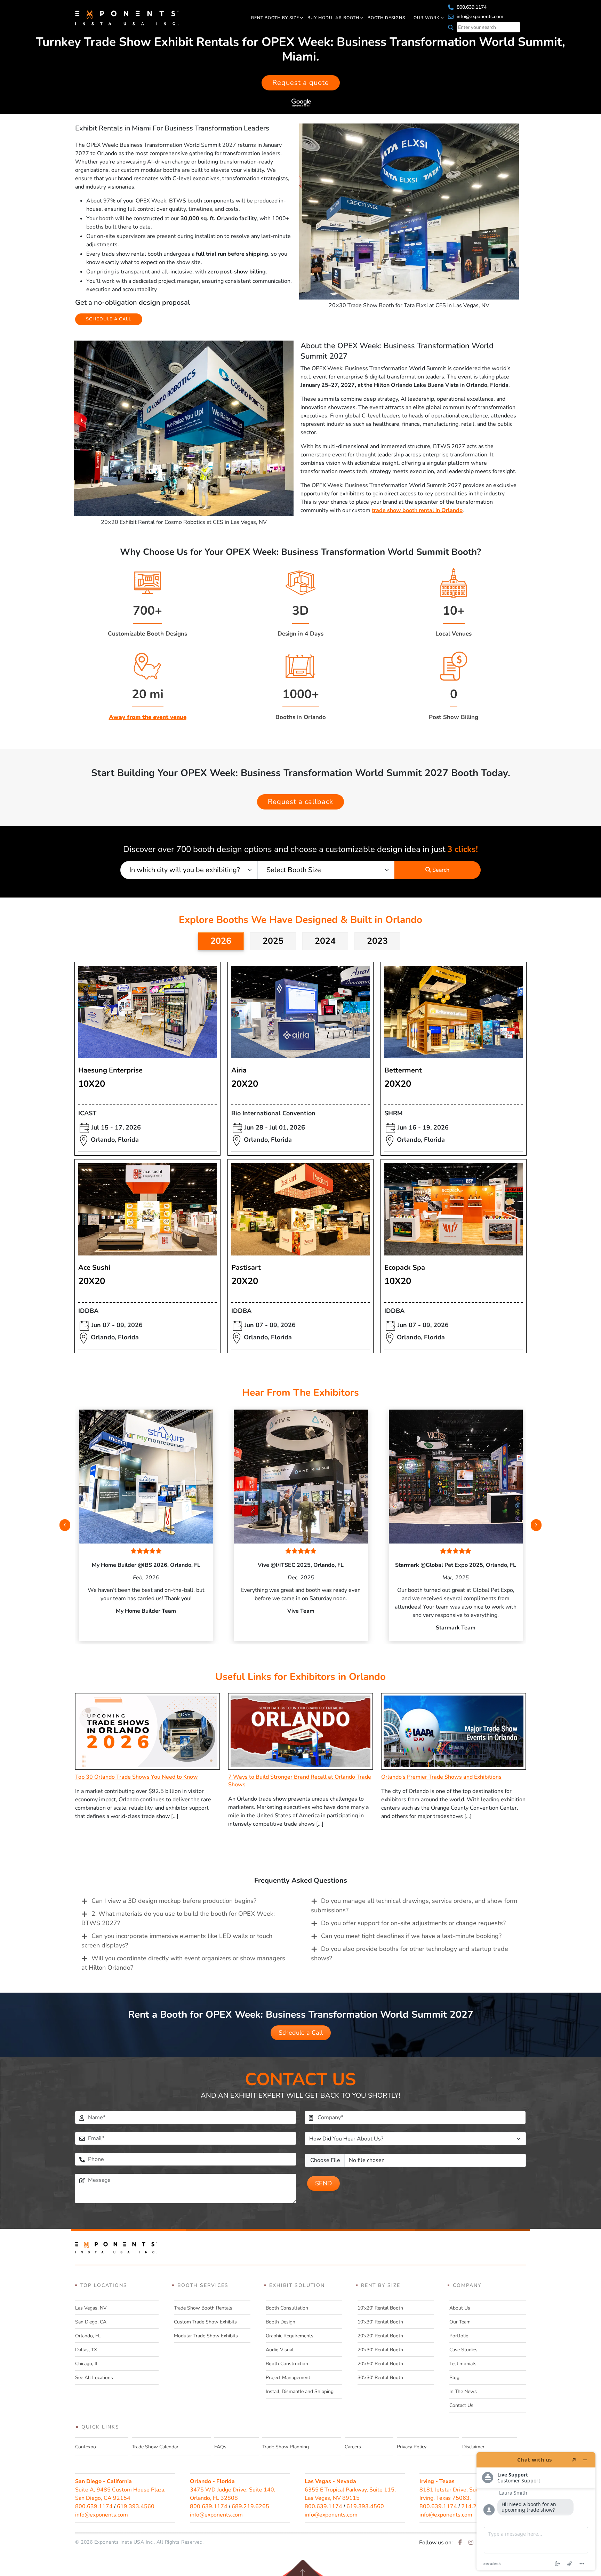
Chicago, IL (87, 2364)
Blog (454, 2378)
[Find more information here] (536, 2511)
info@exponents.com (479, 17)
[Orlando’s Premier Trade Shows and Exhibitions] (454, 1731)
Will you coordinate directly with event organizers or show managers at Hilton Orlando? (183, 1963)
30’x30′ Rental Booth (380, 2378)
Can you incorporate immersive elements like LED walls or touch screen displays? (177, 1941)
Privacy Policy (412, 2447)
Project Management (288, 2378)
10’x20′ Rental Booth (380, 2308)
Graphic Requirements (290, 2336)
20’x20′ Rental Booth (380, 2336)
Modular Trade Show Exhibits (206, 2336)
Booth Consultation (287, 2308)
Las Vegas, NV (91, 2308)
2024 (325, 941)
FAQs (220, 2447)
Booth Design (281, 2322)
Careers (353, 2447)
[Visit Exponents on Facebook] (460, 2543)
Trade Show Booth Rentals (203, 2308)
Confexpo (86, 2447)
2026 (221, 941)
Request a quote (301, 83)
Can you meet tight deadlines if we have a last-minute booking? (411, 1936)
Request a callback (300, 802)
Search (440, 870)
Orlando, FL (88, 2336)
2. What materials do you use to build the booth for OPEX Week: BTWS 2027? (178, 1918)
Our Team (460, 2322)
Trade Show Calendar (155, 2447)
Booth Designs (386, 18)
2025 (273, 941)
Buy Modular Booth (333, 18)
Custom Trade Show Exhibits (205, 2322)
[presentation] (65, 1525)
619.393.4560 (136, 2506)
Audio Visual (280, 2350)
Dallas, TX (86, 2350)
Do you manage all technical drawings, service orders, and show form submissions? (414, 1905)
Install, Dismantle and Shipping (300, 2391)
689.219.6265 (250, 2506)
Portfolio (459, 2336)
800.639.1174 (471, 7)
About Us (460, 2308)
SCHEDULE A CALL (109, 319)
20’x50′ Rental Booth (380, 2364)
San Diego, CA (91, 2322)
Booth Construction (287, 2364)
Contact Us (461, 2405)
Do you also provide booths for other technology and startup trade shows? (410, 1953)
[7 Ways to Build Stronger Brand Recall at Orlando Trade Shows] (300, 1731)
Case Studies (463, 2350)
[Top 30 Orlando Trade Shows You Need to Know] (147, 1731)
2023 (377, 941)
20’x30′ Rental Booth (380, 2350)
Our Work (427, 18)
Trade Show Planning (286, 2447)
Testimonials (463, 2364)
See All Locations (94, 2378)
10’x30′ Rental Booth (380, 2322)
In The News (463, 2391)
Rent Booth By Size (275, 18)
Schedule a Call (301, 2033)
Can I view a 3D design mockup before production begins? (174, 1901)
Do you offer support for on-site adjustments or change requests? (413, 1923)
